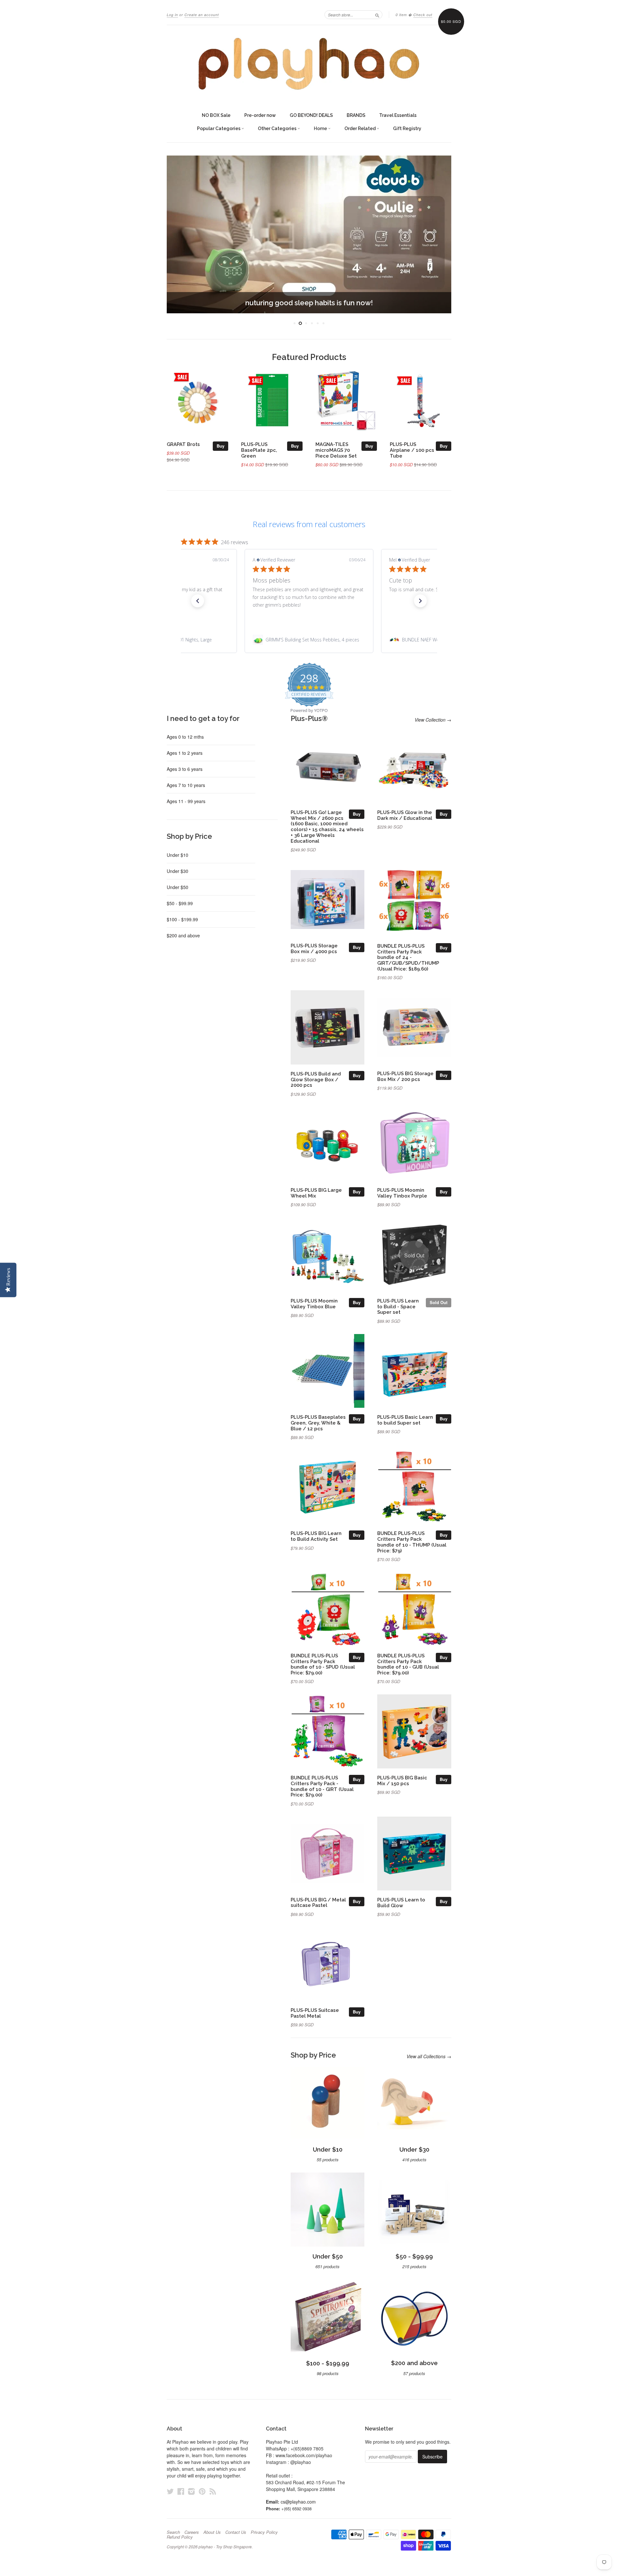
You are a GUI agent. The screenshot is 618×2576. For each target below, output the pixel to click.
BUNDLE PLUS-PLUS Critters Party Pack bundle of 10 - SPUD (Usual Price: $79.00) (323, 1664)
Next (438, 234)
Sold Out (439, 1302)
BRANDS (356, 115)
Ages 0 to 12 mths (185, 737)
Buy (220, 446)
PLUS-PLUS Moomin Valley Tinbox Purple (402, 1193)
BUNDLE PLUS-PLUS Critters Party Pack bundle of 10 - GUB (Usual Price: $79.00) (408, 1664)
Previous (180, 234)
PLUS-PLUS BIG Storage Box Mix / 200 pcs (405, 1076)
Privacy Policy (264, 2532)
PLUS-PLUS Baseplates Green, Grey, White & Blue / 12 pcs (318, 1423)
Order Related (360, 128)
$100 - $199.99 (182, 919)
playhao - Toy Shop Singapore (225, 2547)
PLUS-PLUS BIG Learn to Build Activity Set (316, 1536)
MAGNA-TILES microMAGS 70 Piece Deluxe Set (336, 450)
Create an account (202, 15)
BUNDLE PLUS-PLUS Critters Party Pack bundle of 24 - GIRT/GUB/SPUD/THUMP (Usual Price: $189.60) (408, 957)
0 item (401, 15)
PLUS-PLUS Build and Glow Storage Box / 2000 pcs (316, 1080)
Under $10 (178, 855)
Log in (172, 15)
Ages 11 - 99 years (186, 801)
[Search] (377, 14)
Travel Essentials (398, 115)
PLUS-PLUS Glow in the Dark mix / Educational (405, 815)
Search (173, 2532)
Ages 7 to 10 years (186, 785)
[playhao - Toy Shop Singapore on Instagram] (192, 2491)
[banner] (309, 64)
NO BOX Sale (216, 115)
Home (321, 128)
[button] (198, 601)
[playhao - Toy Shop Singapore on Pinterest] (202, 2491)
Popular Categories (219, 128)
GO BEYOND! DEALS (311, 115)
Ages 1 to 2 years (185, 753)
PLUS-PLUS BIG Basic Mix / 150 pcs (402, 1780)
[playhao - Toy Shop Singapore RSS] (213, 2491)
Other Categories (278, 128)
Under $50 (178, 887)
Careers (192, 2532)
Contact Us (236, 2532)
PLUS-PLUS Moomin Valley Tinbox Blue (314, 1304)
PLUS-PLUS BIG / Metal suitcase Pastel (318, 1903)
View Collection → (433, 720)
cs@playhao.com (298, 2502)
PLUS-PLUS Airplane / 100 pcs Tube (412, 450)
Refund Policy (180, 2537)
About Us (212, 2532)
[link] (309, 640)
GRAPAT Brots (183, 444)
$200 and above (183, 935)
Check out (423, 15)
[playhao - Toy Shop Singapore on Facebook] (181, 2491)
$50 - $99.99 (180, 903)
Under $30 (178, 871)
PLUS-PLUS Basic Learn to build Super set (405, 1420)
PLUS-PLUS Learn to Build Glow (401, 1903)
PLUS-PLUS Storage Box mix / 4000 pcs (314, 948)
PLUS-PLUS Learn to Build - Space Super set (398, 1307)
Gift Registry (407, 128)
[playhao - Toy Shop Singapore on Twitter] (170, 2491)
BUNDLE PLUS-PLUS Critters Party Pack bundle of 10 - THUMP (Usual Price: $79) (412, 1542)
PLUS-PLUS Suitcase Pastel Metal (315, 2013)
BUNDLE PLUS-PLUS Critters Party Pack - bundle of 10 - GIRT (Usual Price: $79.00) (322, 1786)
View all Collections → (429, 2056)
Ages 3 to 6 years (185, 769)
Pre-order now (260, 115)
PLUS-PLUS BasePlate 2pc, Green (259, 450)
